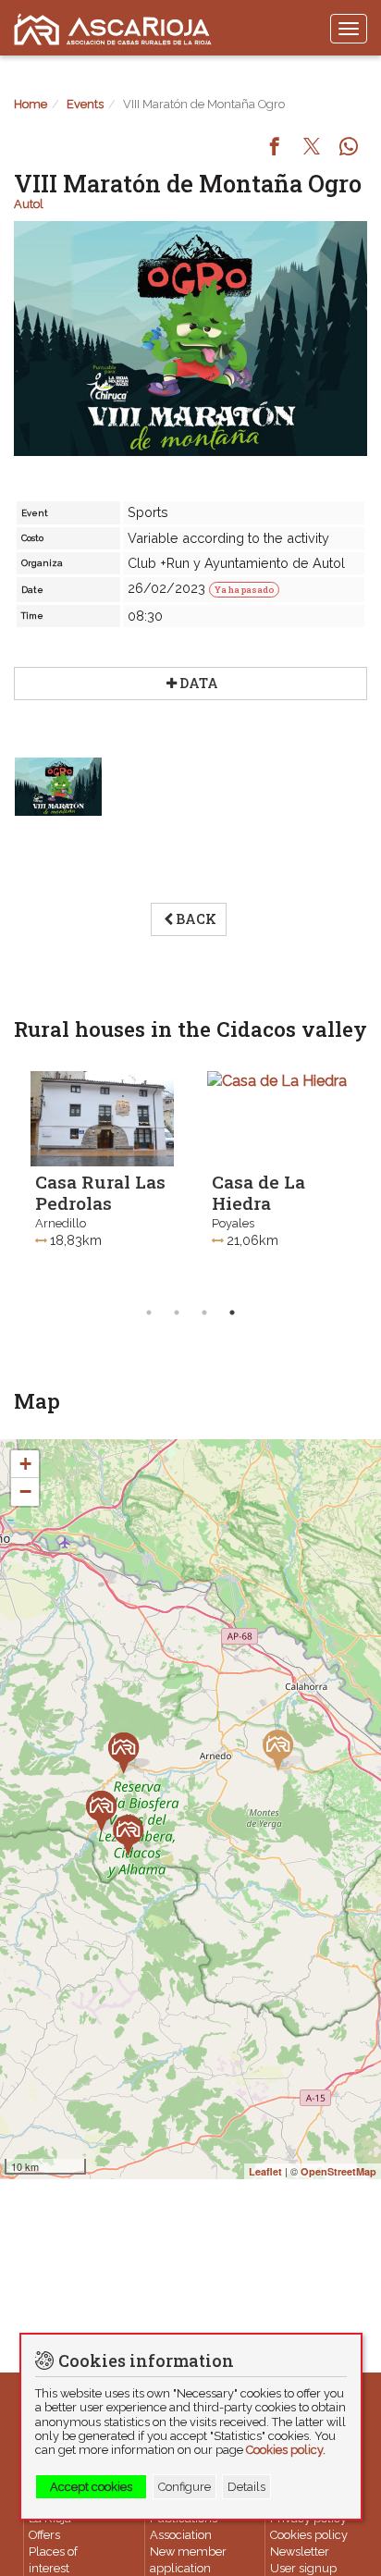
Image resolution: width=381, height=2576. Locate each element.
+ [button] (25, 1464)
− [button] (25, 1491)
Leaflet (265, 2171)
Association (181, 2535)
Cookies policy (309, 2535)
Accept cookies (91, 2487)
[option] (102, 1179)
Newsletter (300, 2551)
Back (196, 919)
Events (85, 104)
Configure (184, 2487)
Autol (29, 204)
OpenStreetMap (338, 2171)
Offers (44, 2535)
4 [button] (232, 1313)
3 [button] (204, 1313)
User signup (303, 2568)
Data (199, 683)
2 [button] (177, 1313)
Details (246, 2487)
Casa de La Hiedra (258, 1192)
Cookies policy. (286, 2450)
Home (31, 104)
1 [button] (149, 1313)
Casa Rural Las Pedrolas (100, 1192)
